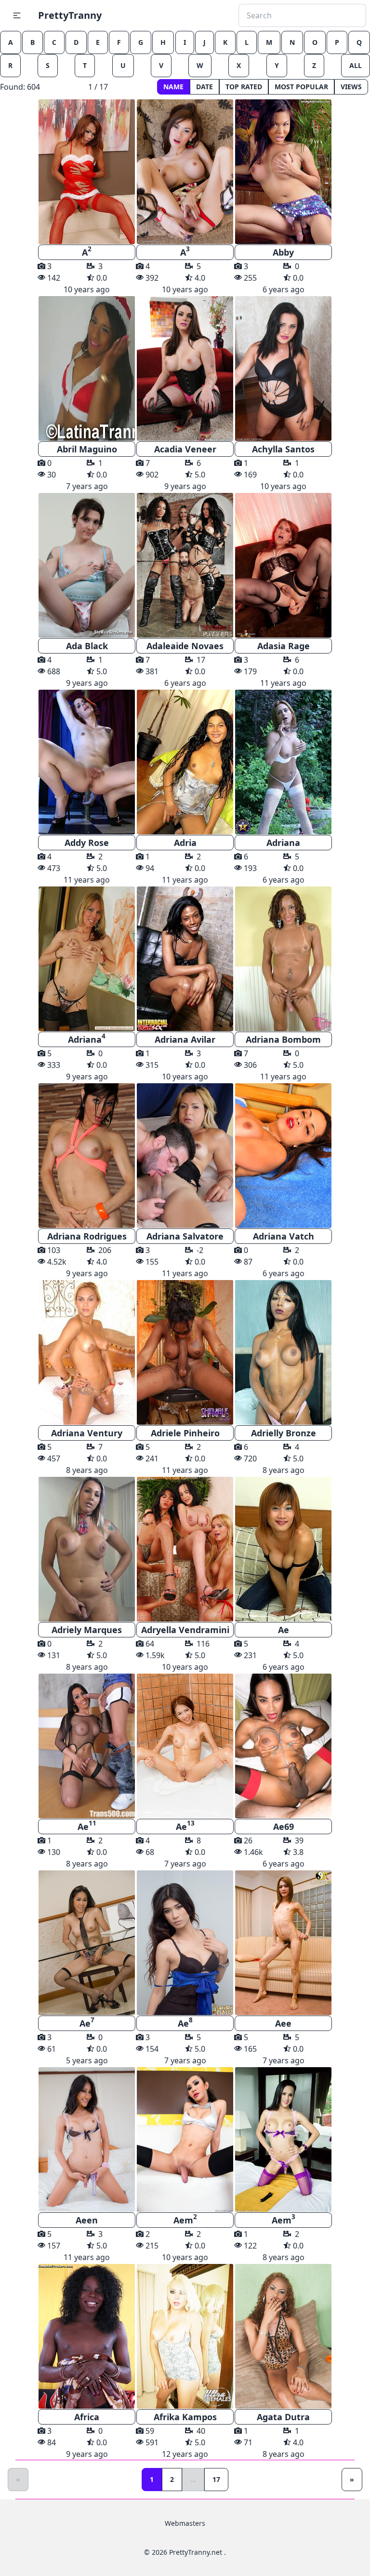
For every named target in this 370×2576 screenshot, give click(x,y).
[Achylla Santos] (283, 368)
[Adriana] (283, 762)
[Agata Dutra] (283, 2336)
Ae (284, 1630)
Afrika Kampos (185, 2417)
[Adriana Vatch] (283, 1156)
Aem (185, 2219)
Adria (185, 843)
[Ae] (283, 1549)
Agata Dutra (283, 2417)
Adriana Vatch (284, 1236)
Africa (87, 2417)
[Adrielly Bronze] (283, 1352)
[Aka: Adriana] (87, 959)
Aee (283, 2023)
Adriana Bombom (283, 1039)
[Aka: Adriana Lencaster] (283, 959)
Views (351, 87)
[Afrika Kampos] (185, 2336)
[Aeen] (87, 2140)
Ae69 (284, 1826)
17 (216, 2479)
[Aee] (283, 1943)
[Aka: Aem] (185, 2140)
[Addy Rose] (87, 762)
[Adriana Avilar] (185, 959)
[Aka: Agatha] (87, 1156)
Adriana (283, 843)
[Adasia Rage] (283, 565)
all (356, 65)
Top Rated (244, 87)
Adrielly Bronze (284, 1433)
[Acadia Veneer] (185, 368)
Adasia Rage (284, 646)
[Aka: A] (87, 172)
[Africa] (87, 2336)
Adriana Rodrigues (87, 1236)
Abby (283, 252)
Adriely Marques (87, 1630)
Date (205, 87)
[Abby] (283, 172)
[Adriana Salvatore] (185, 1156)
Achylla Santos (283, 449)
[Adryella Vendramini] (185, 1549)
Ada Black (87, 646)
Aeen (87, 2220)
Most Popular (301, 87)
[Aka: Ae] (87, 1746)
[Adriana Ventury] (87, 1352)
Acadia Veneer (185, 449)
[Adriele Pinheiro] (185, 1352)
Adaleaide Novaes (185, 646)
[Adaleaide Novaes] (185, 565)
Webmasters (185, 2523)
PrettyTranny (70, 15)
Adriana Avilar (185, 1039)
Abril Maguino (87, 449)
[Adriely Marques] (87, 1549)
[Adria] (185, 762)
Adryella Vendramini (185, 1630)
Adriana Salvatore (185, 1236)
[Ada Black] (87, 565)
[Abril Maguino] (87, 368)
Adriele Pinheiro (185, 1433)
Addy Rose (87, 843)
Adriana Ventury (87, 1433)
